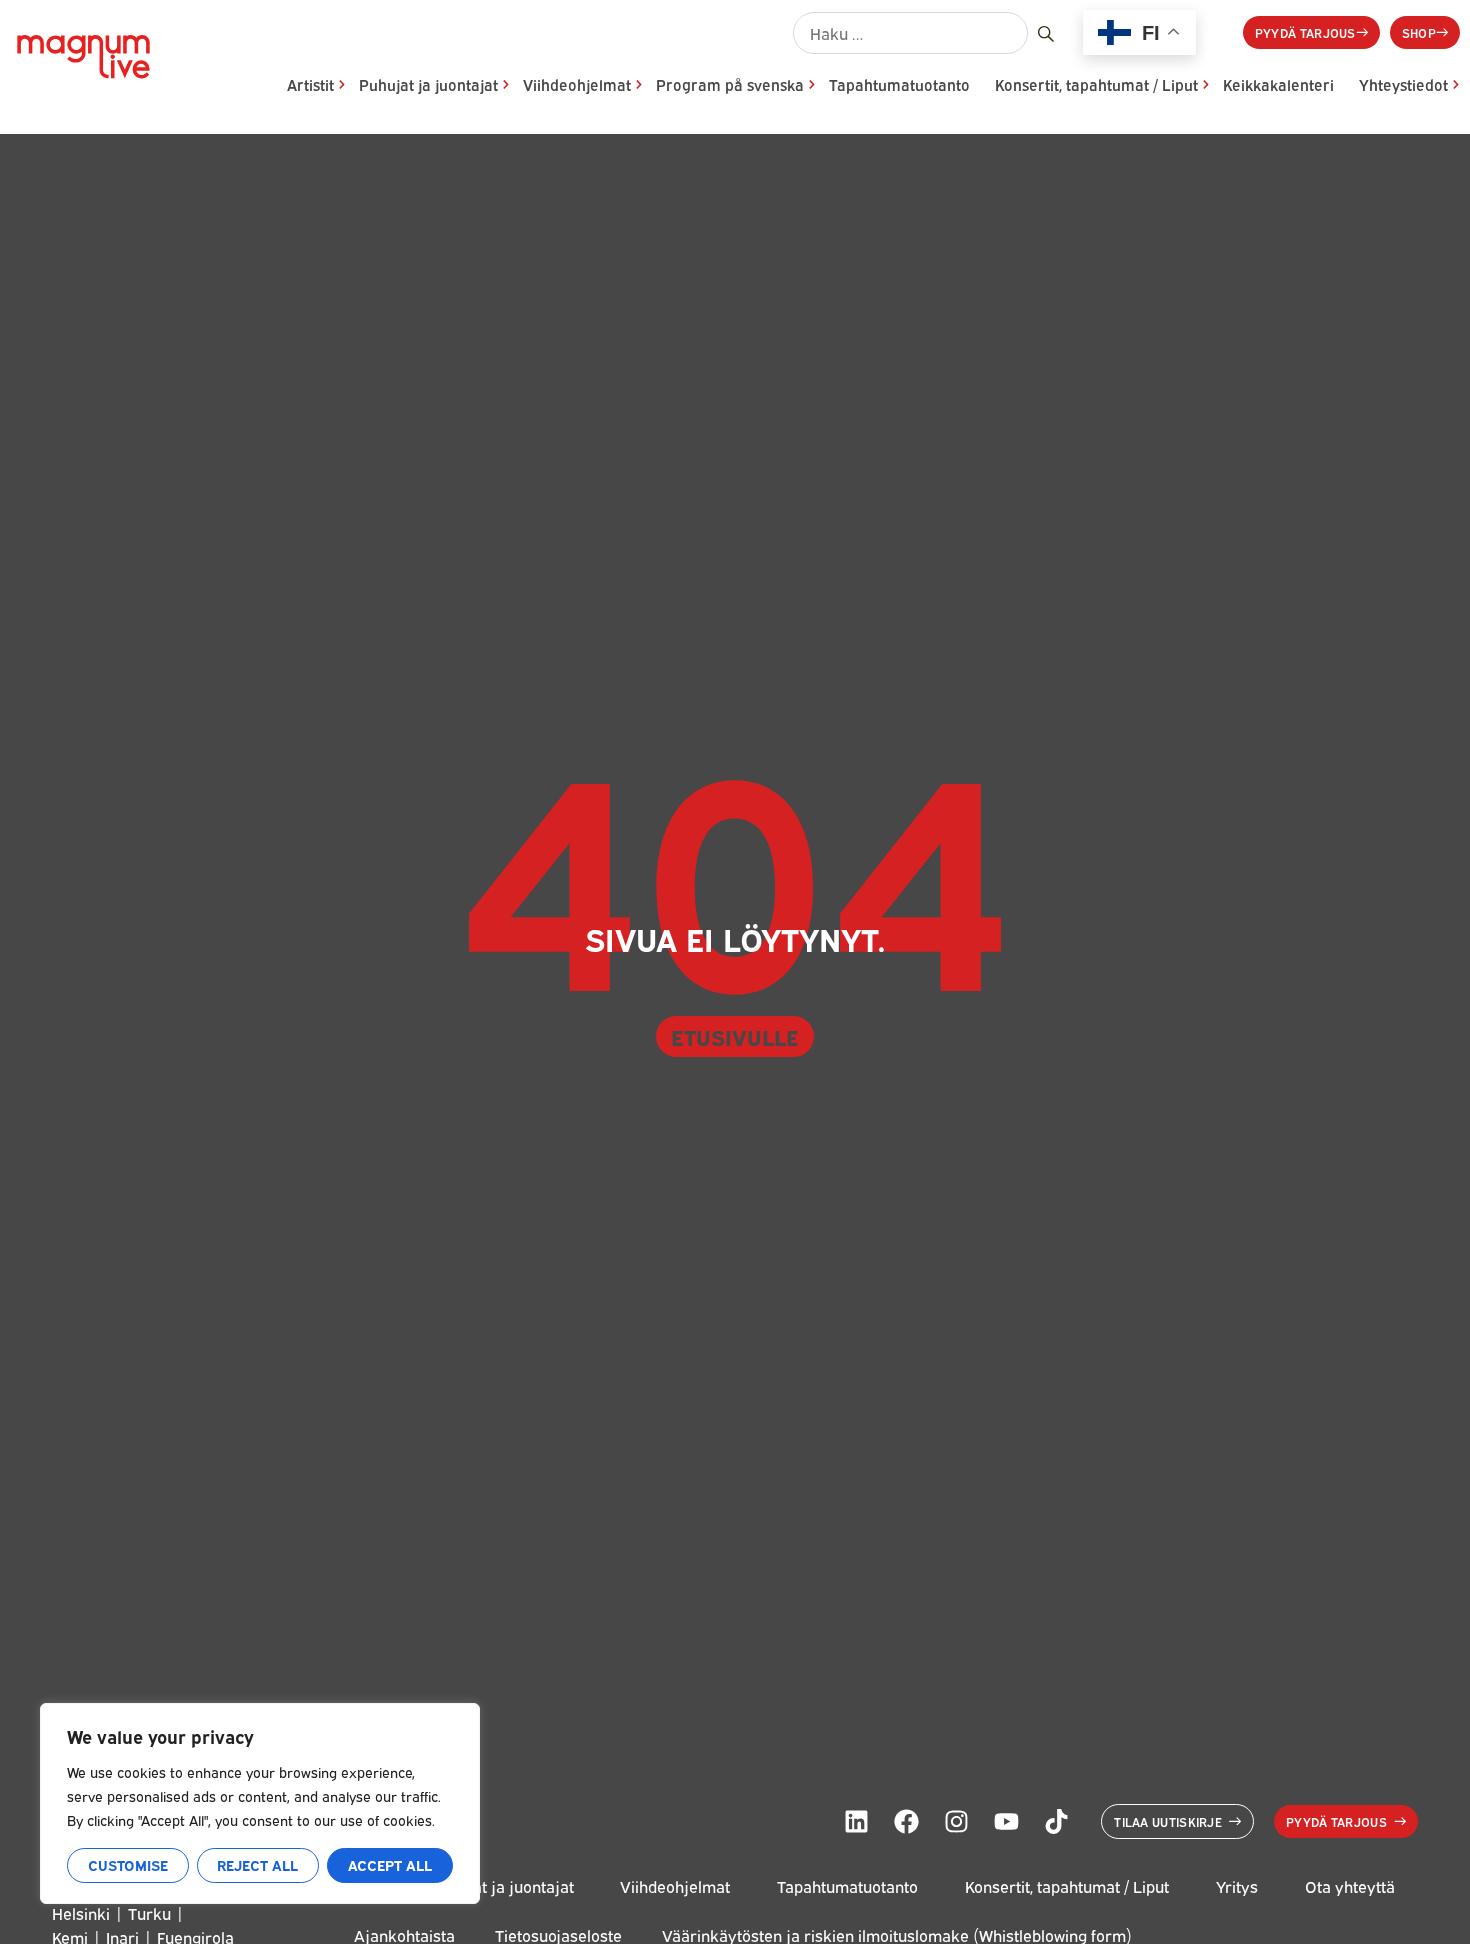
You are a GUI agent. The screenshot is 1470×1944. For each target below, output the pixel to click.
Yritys (1237, 1886)
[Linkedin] (856, 1821)
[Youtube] (1006, 1821)
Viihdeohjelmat (577, 84)
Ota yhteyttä (1350, 1886)
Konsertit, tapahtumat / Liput (1096, 84)
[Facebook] (906, 1821)
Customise (128, 1864)
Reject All (257, 1864)
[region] (260, 1803)
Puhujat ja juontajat (428, 84)
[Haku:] (910, 33)
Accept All (390, 1864)
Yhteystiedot (1403, 84)
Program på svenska (730, 84)
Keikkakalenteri (1278, 84)
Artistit (310, 84)
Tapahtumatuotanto (899, 84)
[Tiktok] (1056, 1821)
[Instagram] (956, 1821)
